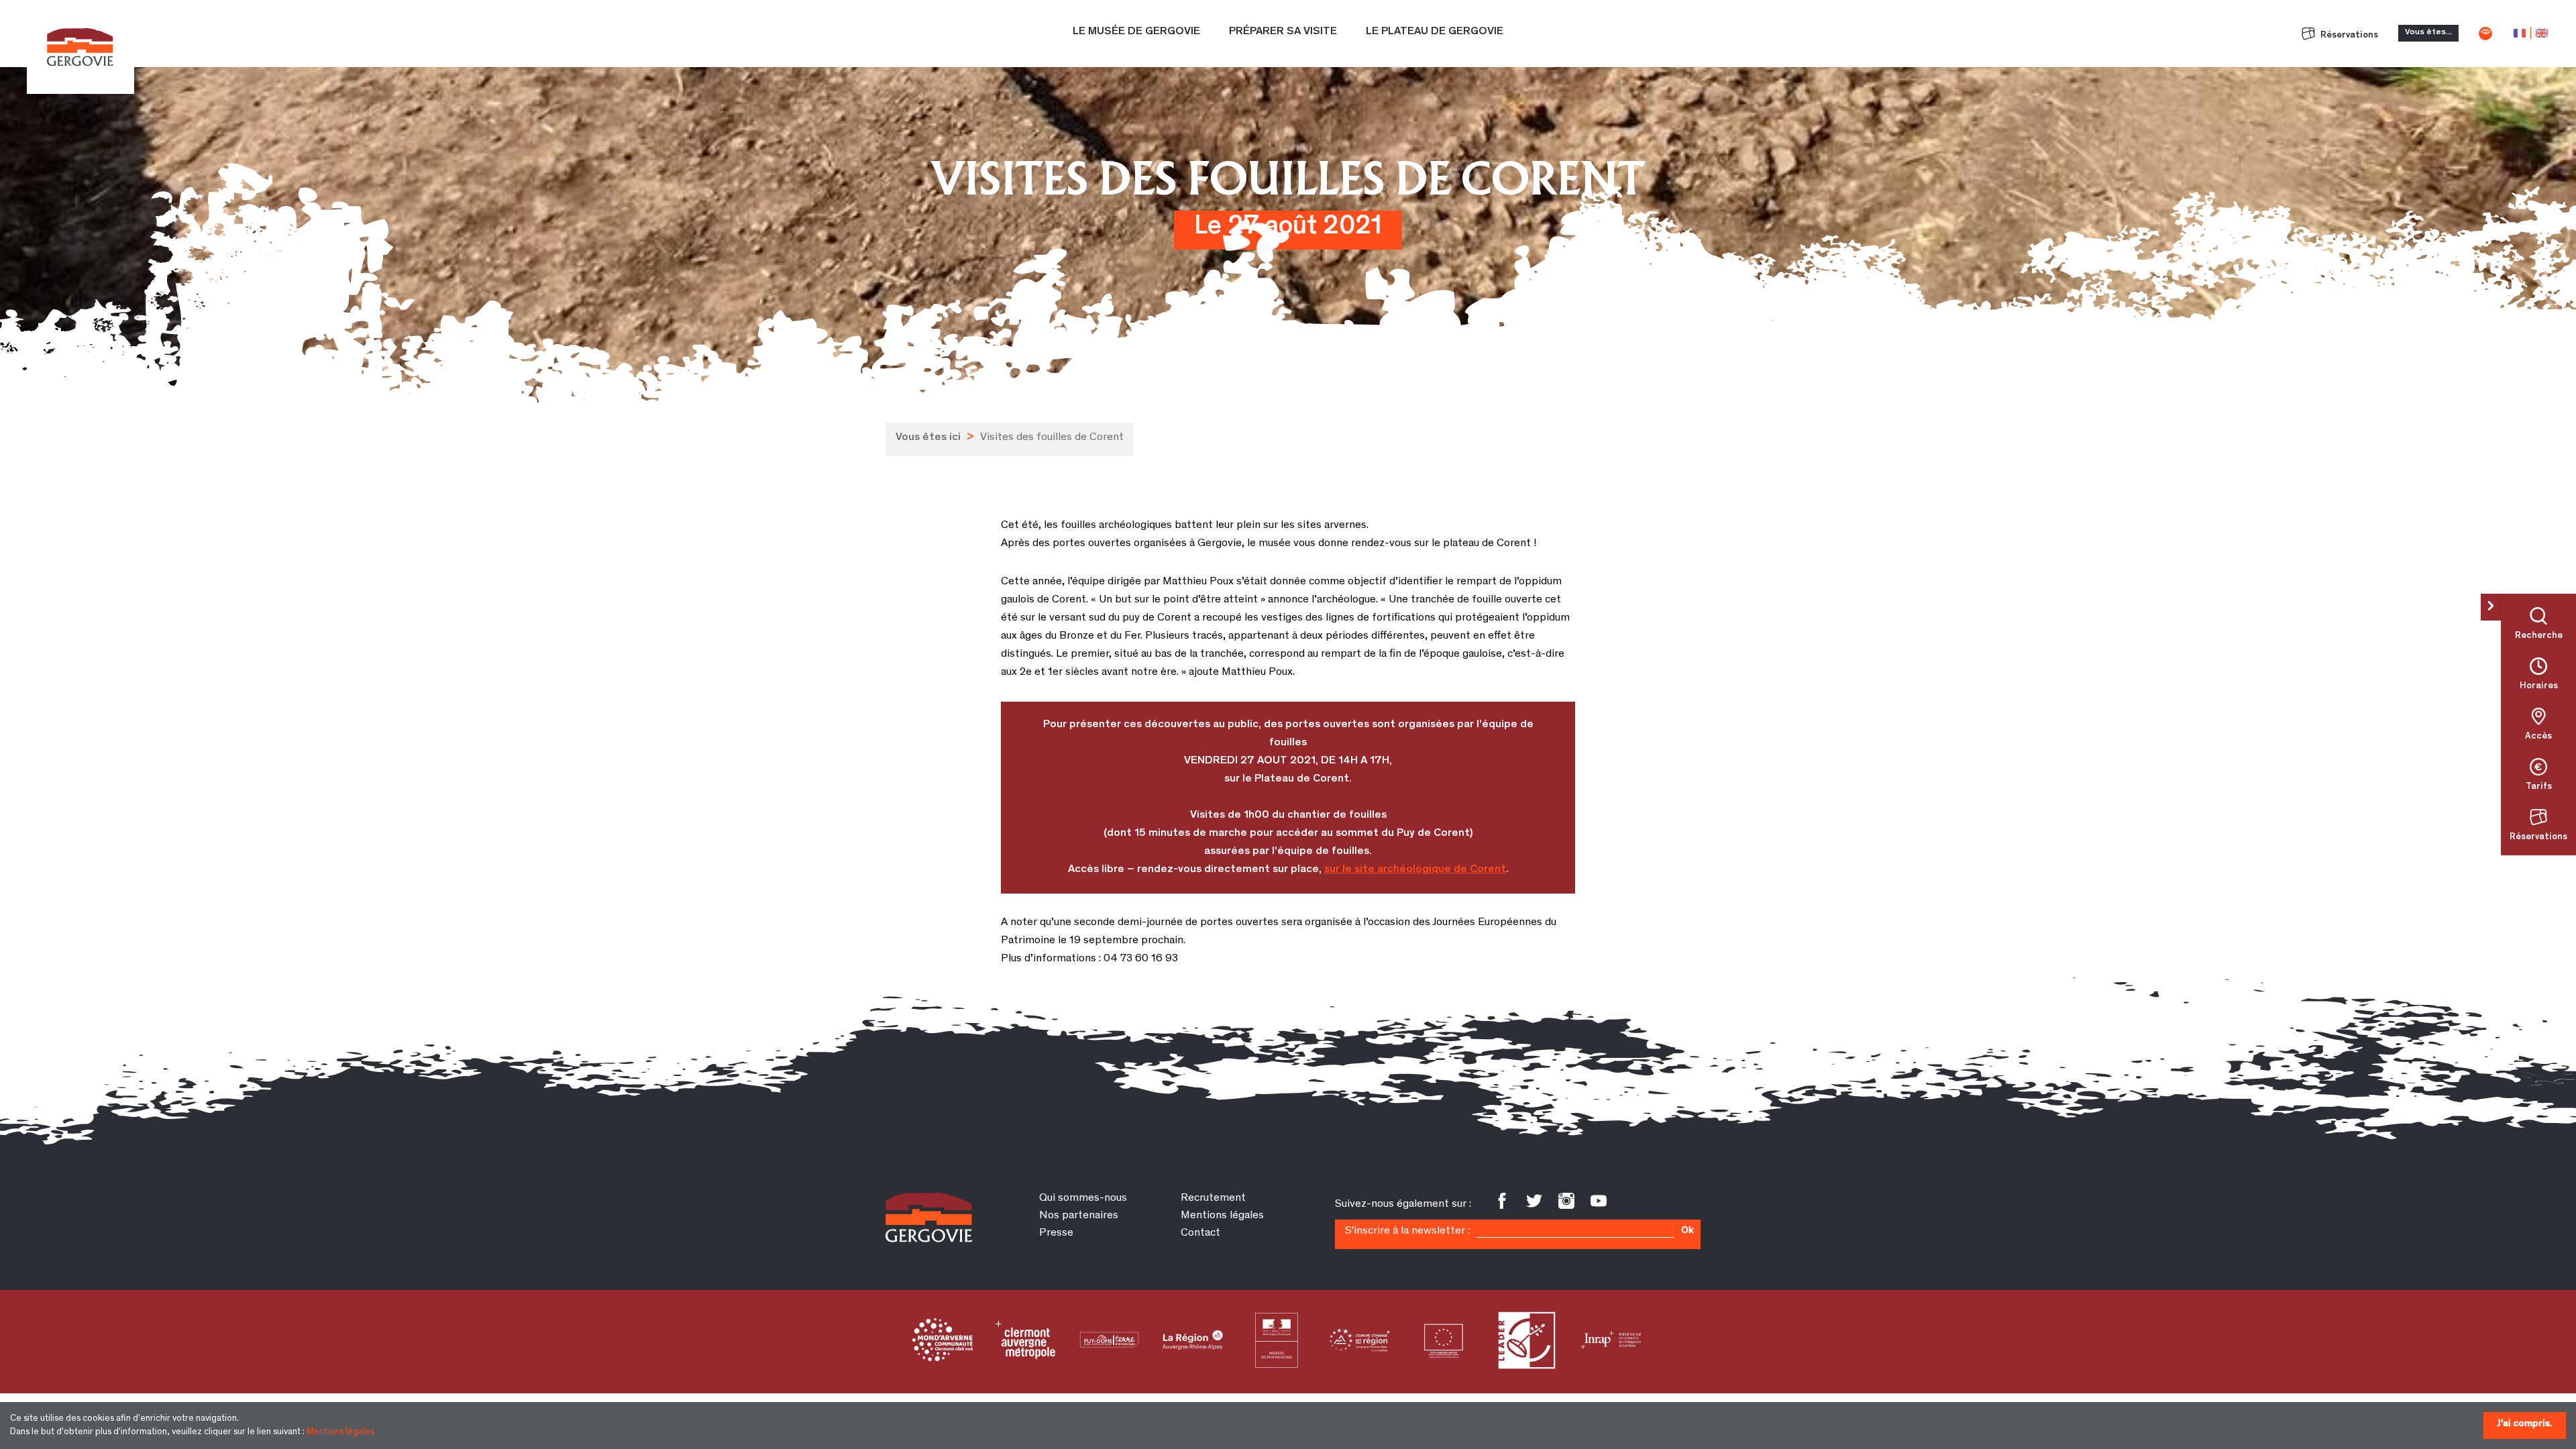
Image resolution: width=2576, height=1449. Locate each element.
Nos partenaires (1079, 1216)
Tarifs (2539, 787)
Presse (1056, 1233)
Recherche (2539, 636)
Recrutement (1213, 1198)
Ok (1687, 1231)
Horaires (2539, 686)
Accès (2538, 737)
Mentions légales (340, 1432)
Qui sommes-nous (1083, 1198)
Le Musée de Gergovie (1136, 32)
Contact (1200, 1233)
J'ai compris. (2525, 1424)
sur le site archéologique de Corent (1415, 870)
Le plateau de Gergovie (1435, 32)
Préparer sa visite (1283, 32)
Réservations (2348, 36)
